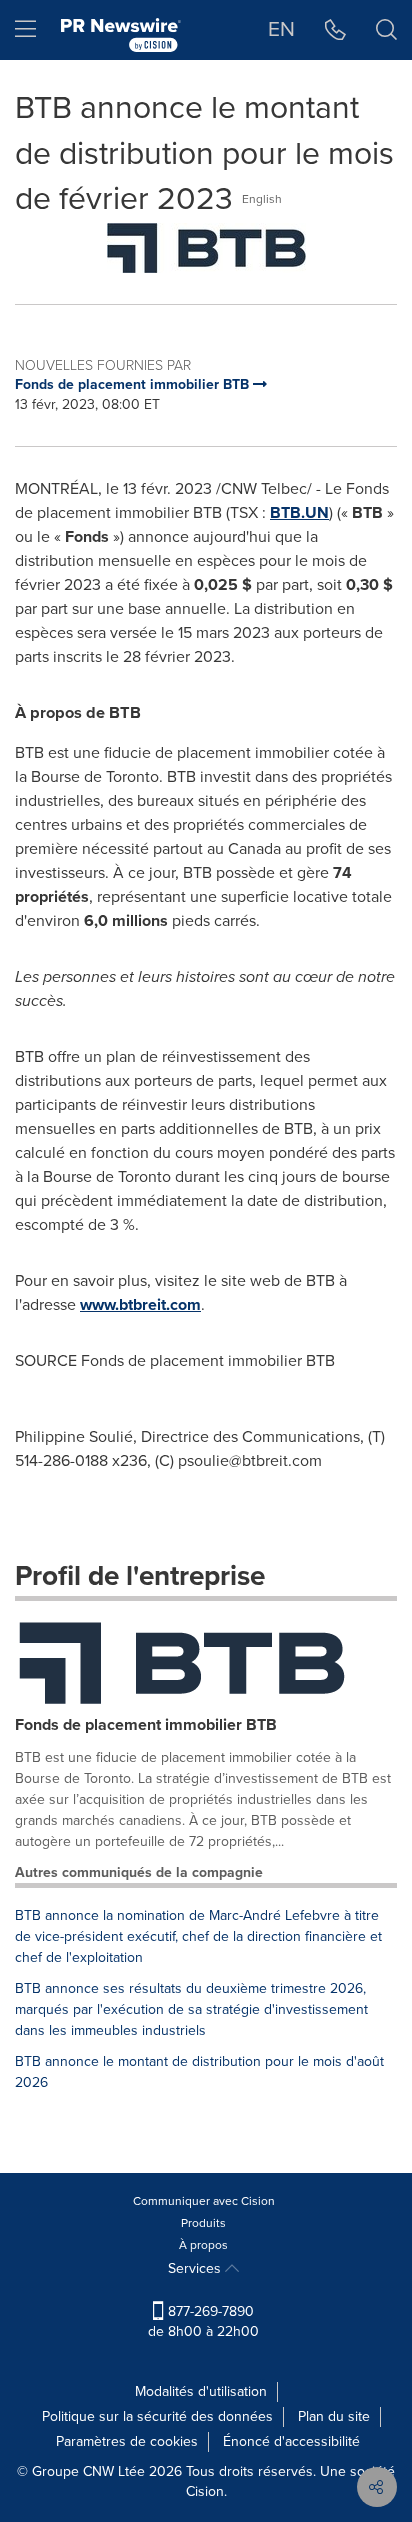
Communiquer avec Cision (204, 2201)
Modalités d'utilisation (201, 2391)
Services (196, 2268)
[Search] (386, 30)
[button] (206, 248)
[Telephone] (335, 30)
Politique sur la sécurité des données (157, 2416)
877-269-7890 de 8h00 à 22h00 (203, 2321)
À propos (203, 2245)
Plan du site (334, 2416)
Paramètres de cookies (127, 2441)
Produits (203, 2223)
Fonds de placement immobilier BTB (146, 1724)
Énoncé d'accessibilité (291, 2441)
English (262, 199)
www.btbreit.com (140, 1304)
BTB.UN (299, 512)
